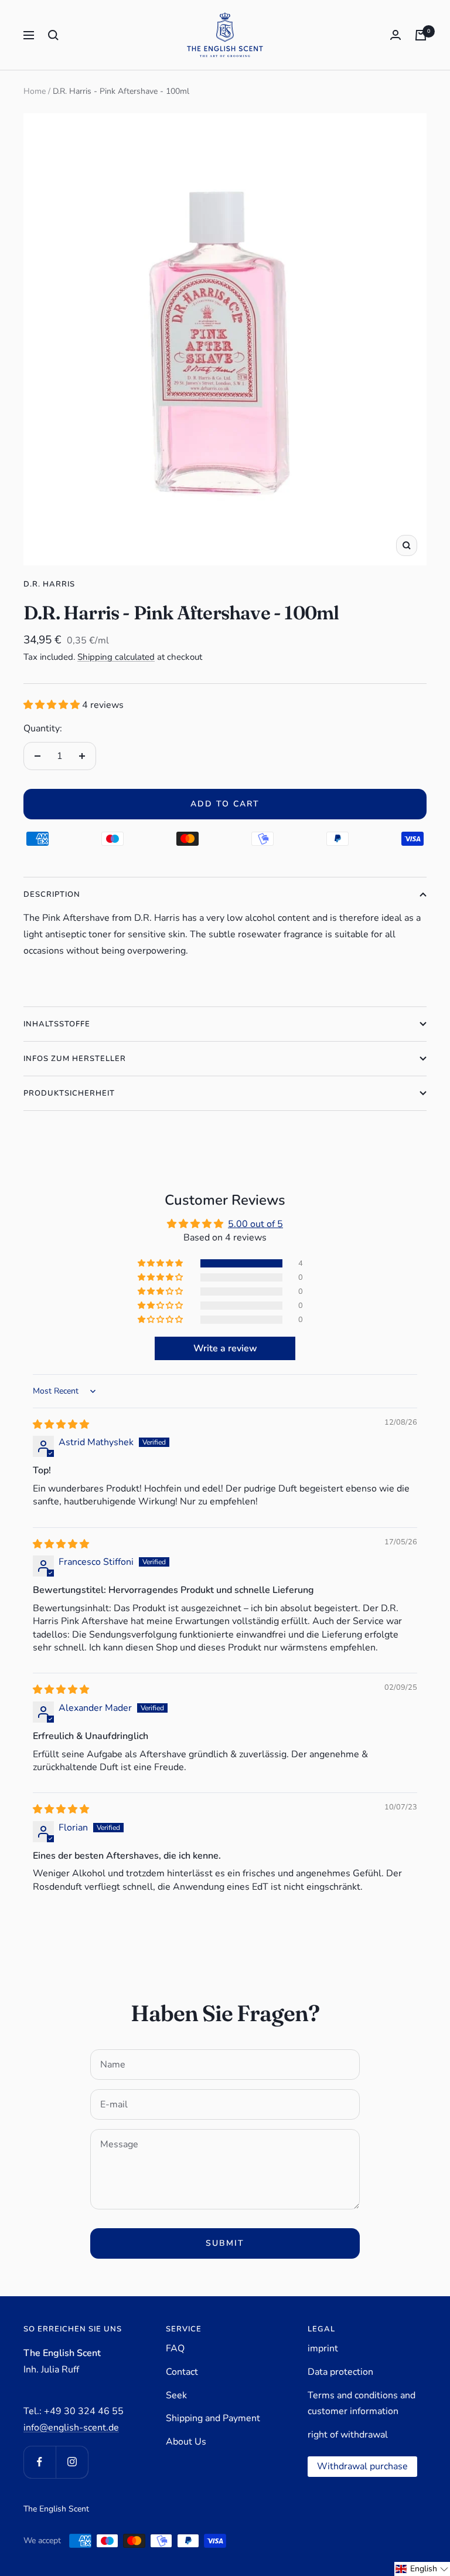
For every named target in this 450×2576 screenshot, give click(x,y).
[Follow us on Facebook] (40, 2462)
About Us (186, 2442)
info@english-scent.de (71, 2428)
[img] (61, 1425)
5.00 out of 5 (255, 1224)
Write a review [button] (225, 1348)
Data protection (340, 2372)
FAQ (175, 2348)
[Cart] (421, 35)
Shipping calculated (116, 657)
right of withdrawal (348, 2435)
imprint (323, 2348)
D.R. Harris (49, 584)
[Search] (53, 35)
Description (52, 894)
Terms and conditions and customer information (362, 2404)
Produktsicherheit (69, 1093)
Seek (176, 2395)
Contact (182, 2372)
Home (35, 91)
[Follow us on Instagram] (72, 2462)
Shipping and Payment (213, 2418)
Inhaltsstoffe (57, 1024)
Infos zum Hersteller (75, 1059)
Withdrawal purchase (362, 2466)
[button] (53, 705)
